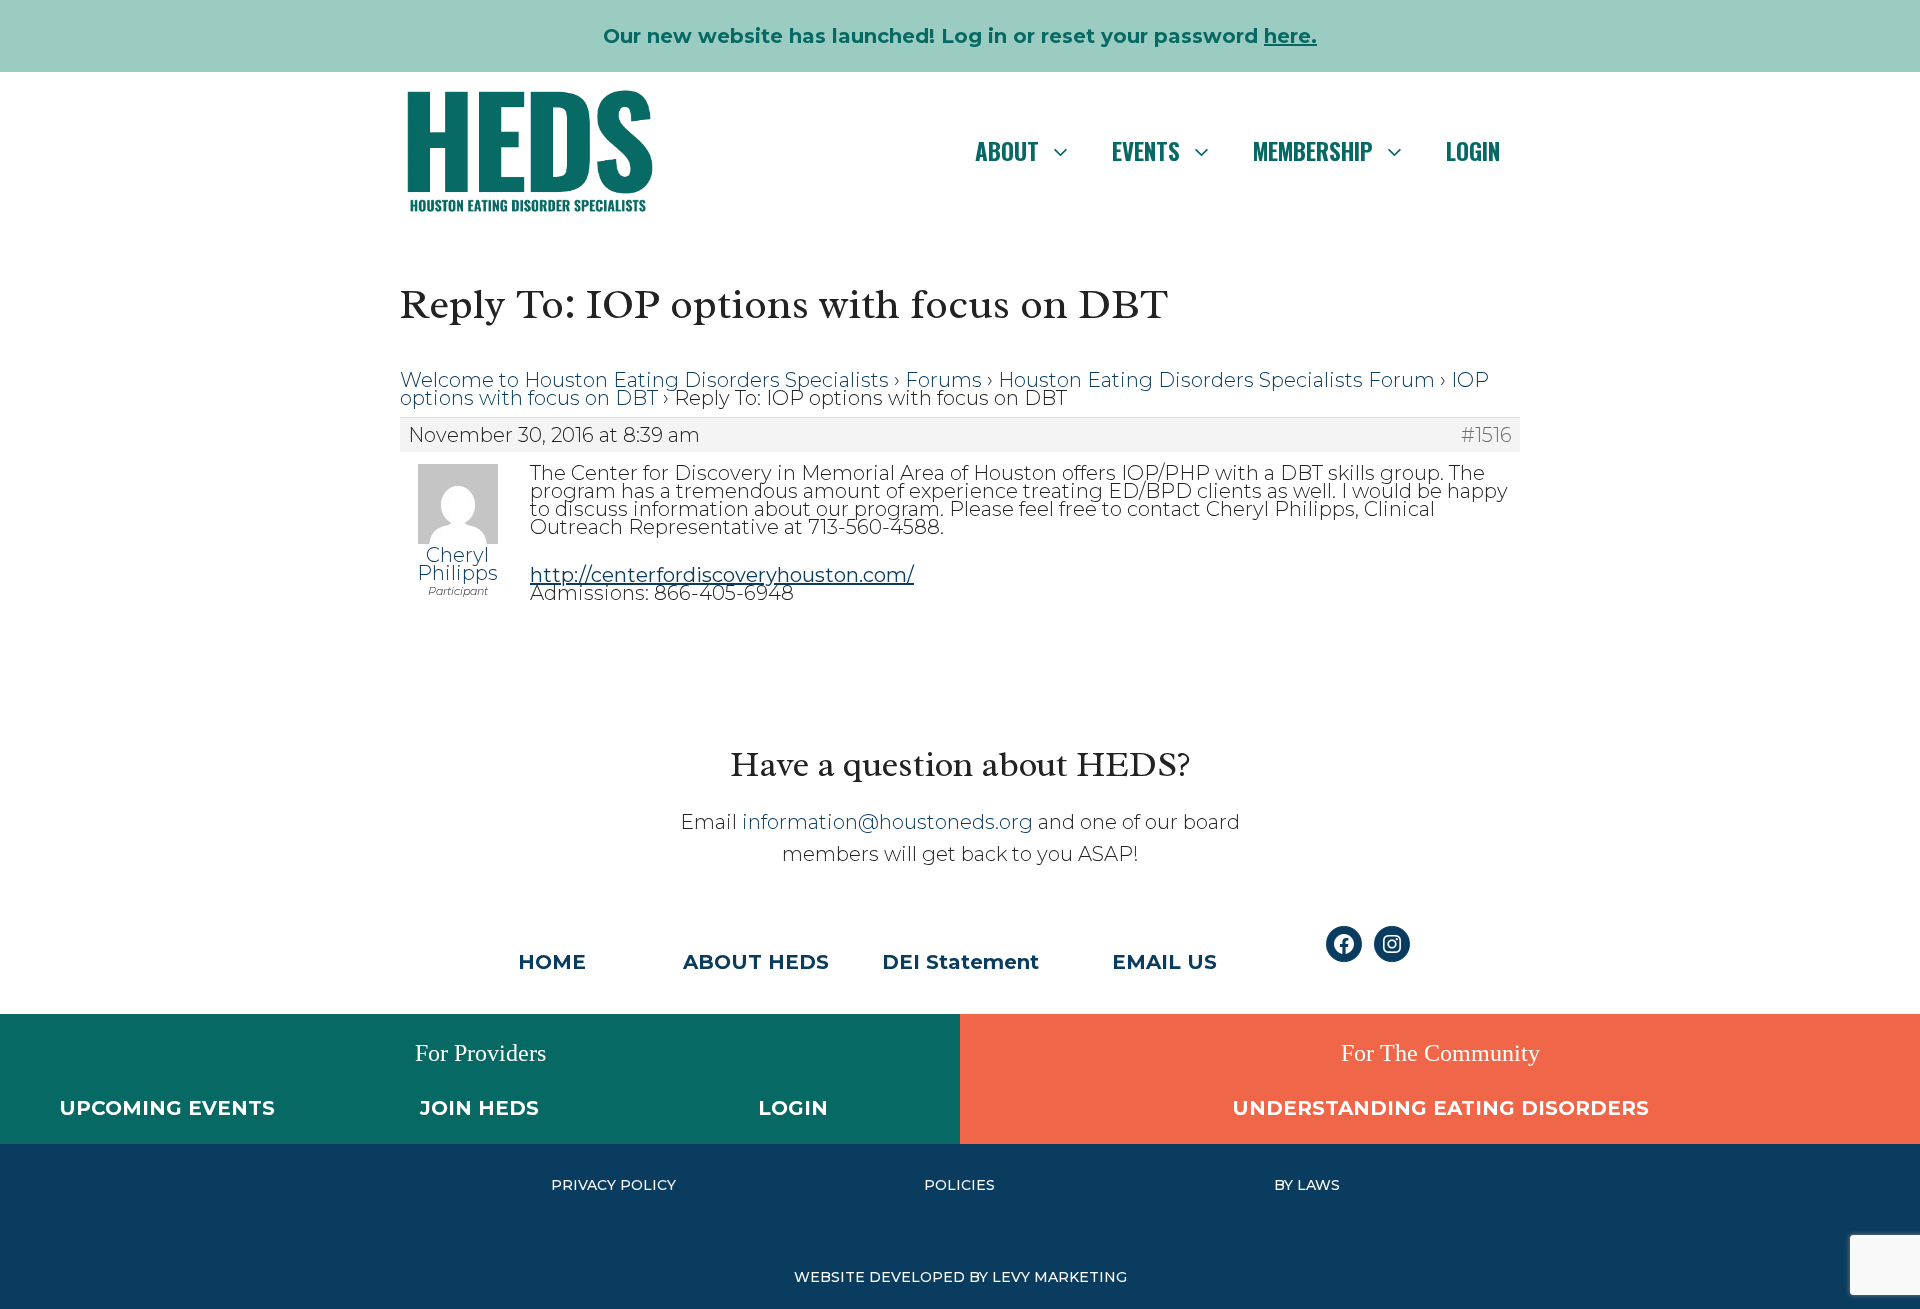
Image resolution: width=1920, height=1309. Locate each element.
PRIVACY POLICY (613, 1185)
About (1007, 151)
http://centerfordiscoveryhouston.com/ (722, 575)
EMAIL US (1164, 962)
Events (1146, 151)
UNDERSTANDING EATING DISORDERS (1440, 1108)
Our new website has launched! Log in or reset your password (960, 36)
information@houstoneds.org (887, 822)
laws (1318, 1185)
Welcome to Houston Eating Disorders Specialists (644, 380)
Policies (959, 1185)
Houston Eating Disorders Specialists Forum (1216, 380)
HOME (552, 962)
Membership (1313, 151)
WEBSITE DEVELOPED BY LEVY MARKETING (960, 1277)
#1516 (1486, 435)
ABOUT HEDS (756, 962)
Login (1473, 151)
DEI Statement (960, 962)
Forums (943, 380)
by (1285, 1185)
